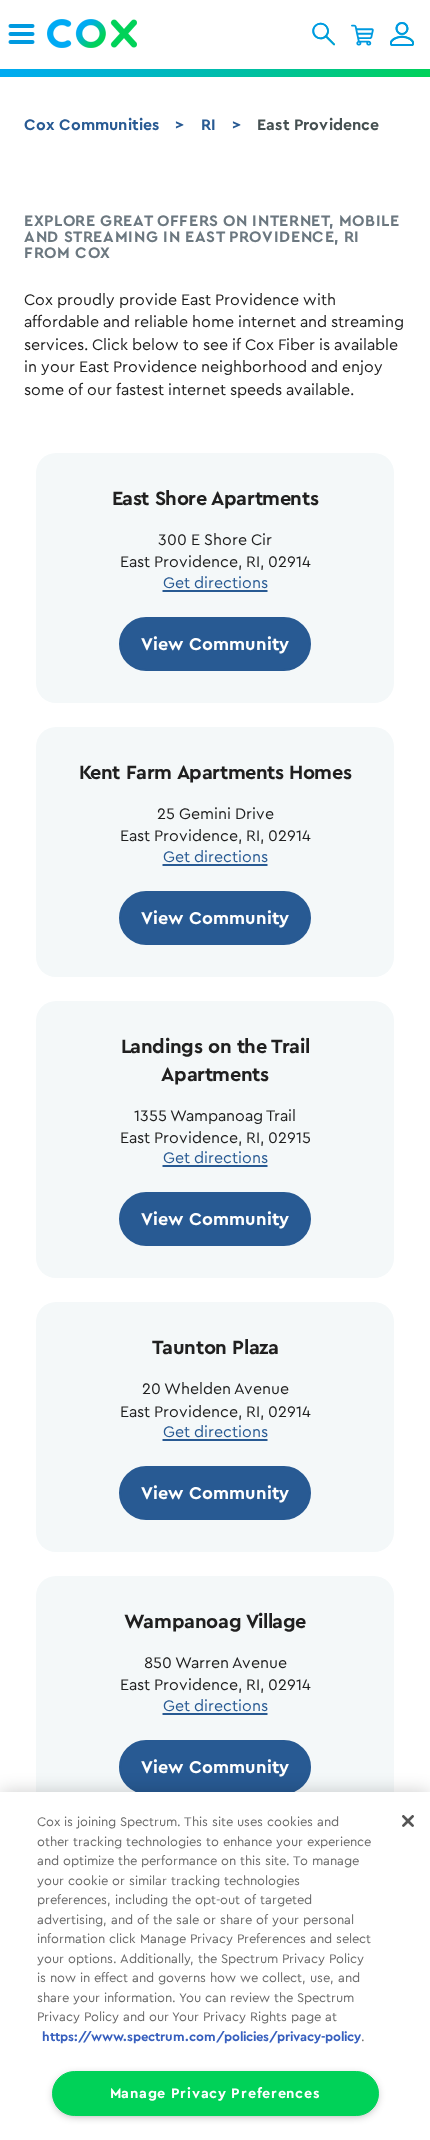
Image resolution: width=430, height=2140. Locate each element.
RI (208, 125)
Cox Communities (91, 125)
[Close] (408, 1821)
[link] (21, 34)
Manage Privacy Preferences (215, 2093)
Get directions (215, 583)
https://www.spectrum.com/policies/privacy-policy (201, 2036)
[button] (323, 34)
